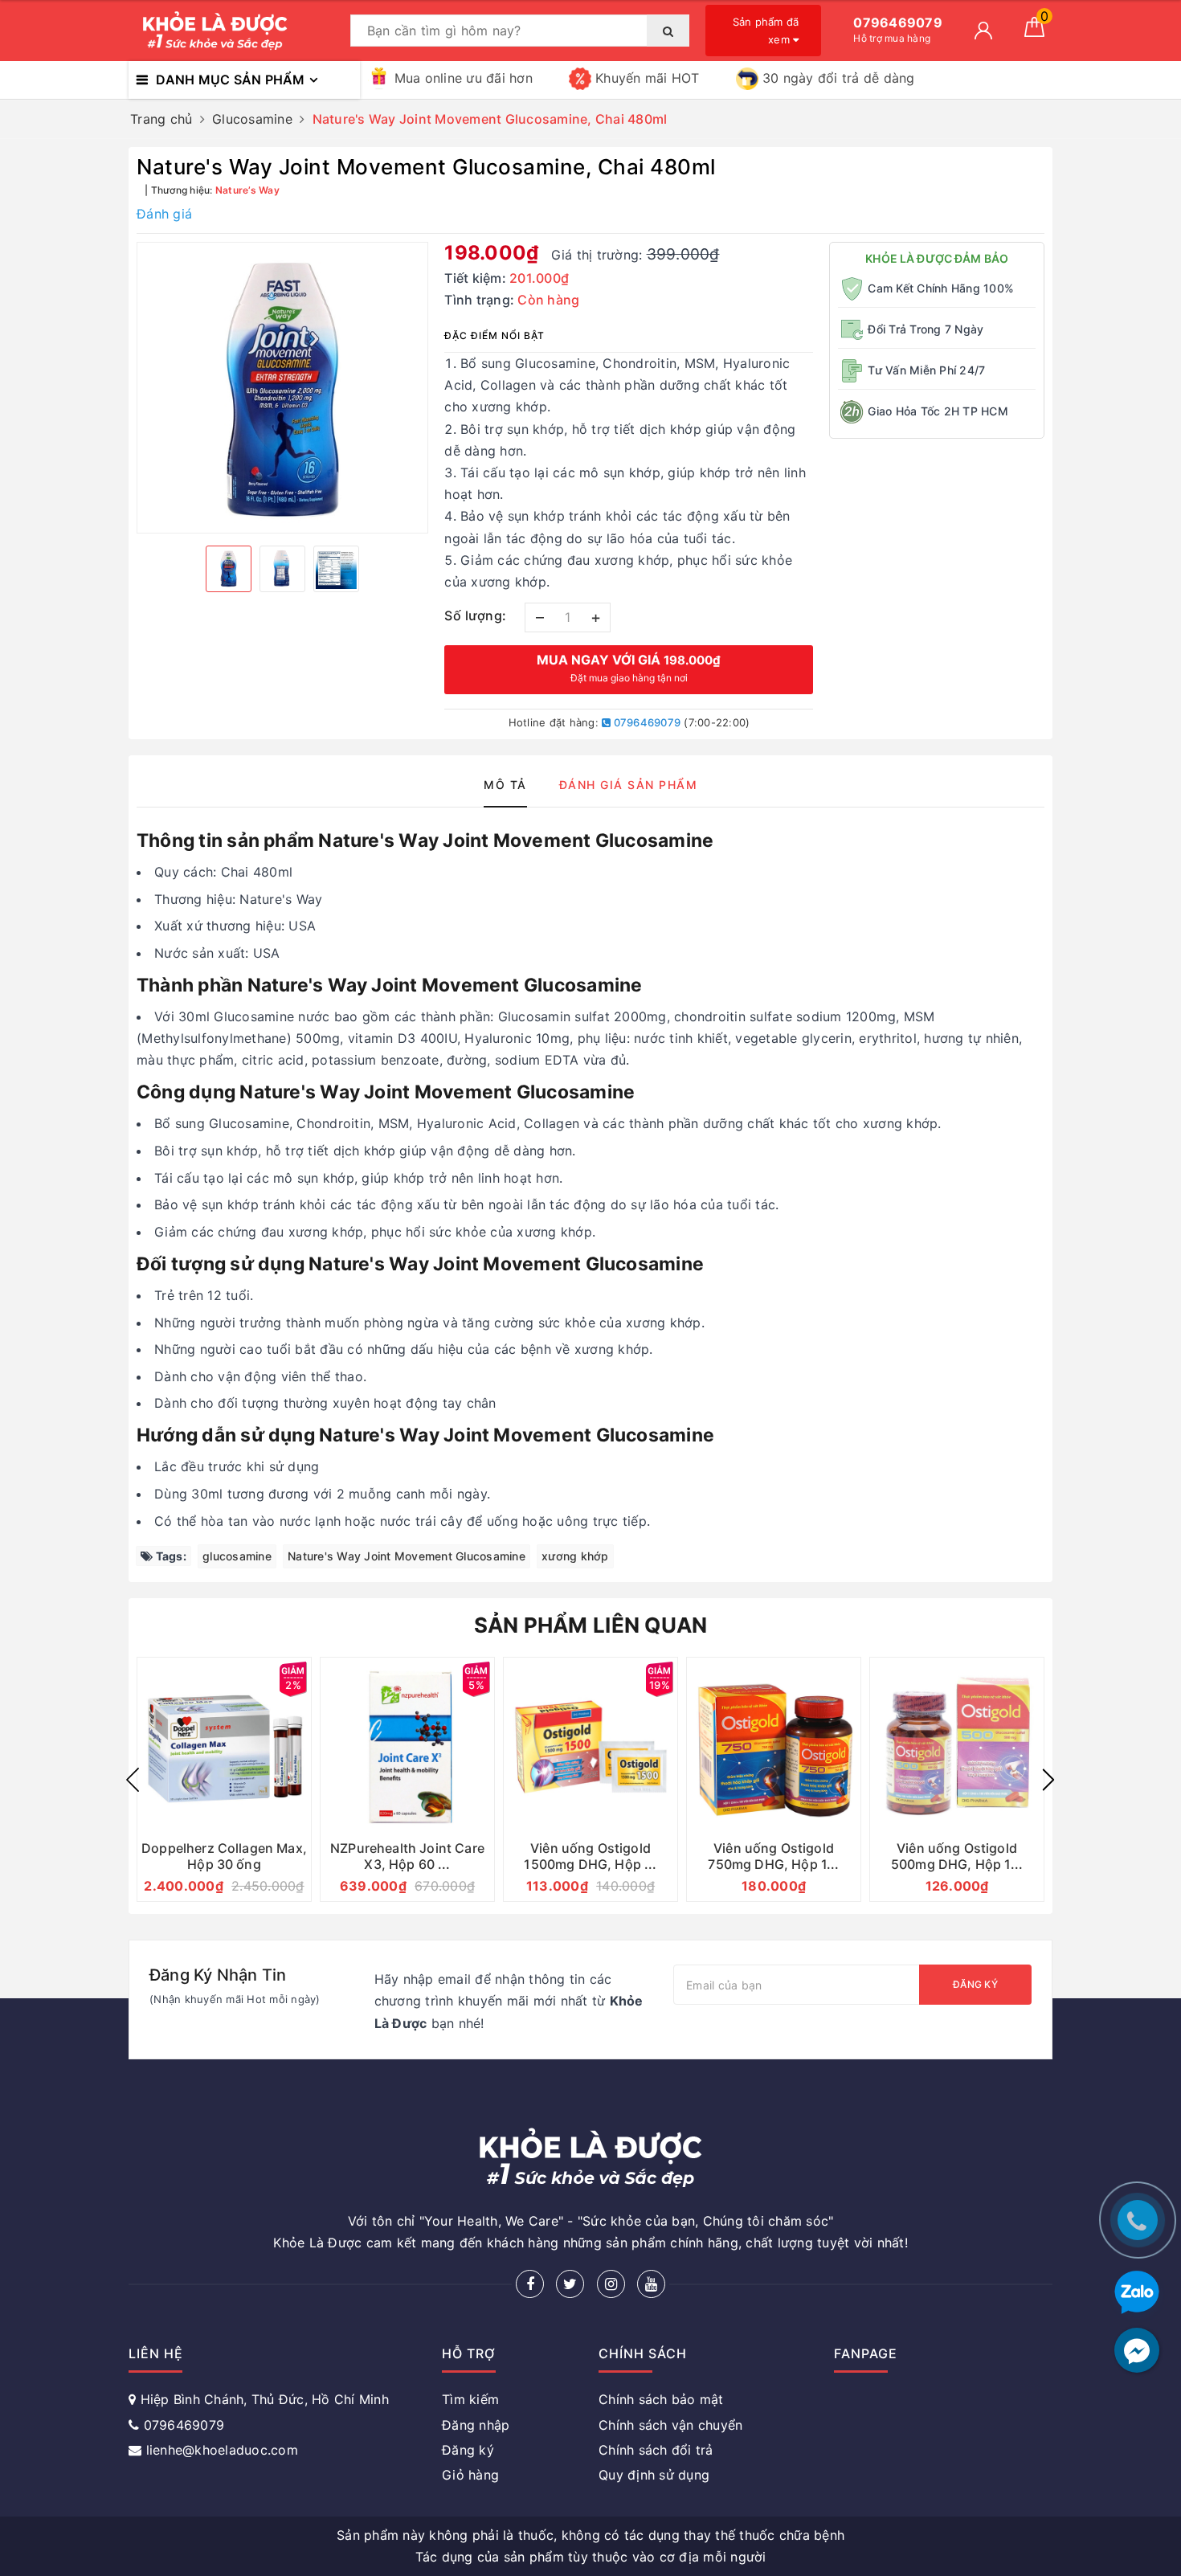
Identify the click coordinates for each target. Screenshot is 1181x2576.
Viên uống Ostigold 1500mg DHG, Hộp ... (590, 1856)
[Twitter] (570, 2284)
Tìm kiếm (470, 2399)
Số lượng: (476, 615)
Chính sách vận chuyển (670, 2425)
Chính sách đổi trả (656, 2450)
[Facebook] (530, 2284)
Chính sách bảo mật (661, 2399)
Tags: (170, 1556)
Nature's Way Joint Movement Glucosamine (407, 1556)
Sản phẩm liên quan (591, 1625)
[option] (282, 388)
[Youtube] (651, 2284)
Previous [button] (133, 1780)
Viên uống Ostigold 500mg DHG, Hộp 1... (957, 1856)
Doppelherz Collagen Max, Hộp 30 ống (224, 1856)
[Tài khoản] (983, 31)
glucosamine (237, 1556)
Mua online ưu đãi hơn (464, 78)
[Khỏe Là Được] (235, 31)
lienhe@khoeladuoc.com (222, 2450)
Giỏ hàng (470, 2475)
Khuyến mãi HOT (648, 78)
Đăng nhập (476, 2425)
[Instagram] (611, 2284)
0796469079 (646, 722)
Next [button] (1048, 1780)
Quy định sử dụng (654, 2475)
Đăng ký (975, 1984)
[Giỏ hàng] (1034, 32)
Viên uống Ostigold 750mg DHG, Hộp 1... (773, 1856)
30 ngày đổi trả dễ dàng (839, 78)
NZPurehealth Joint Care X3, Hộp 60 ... (407, 1856)
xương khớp (575, 1556)
